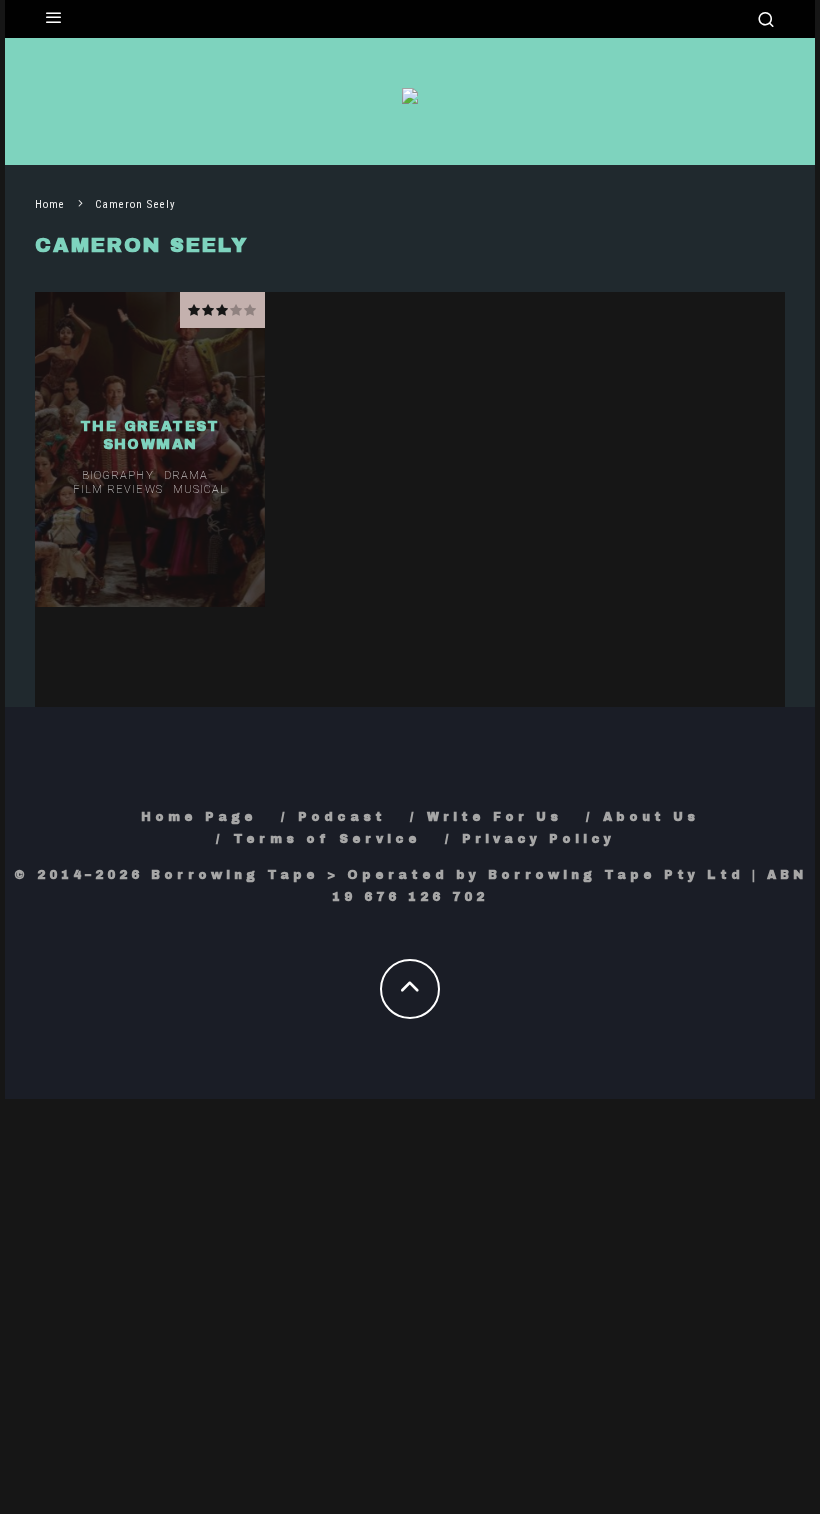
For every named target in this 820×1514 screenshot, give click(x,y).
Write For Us (494, 817)
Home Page (199, 817)
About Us (651, 817)
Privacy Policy (538, 839)
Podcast (342, 817)
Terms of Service (327, 839)
